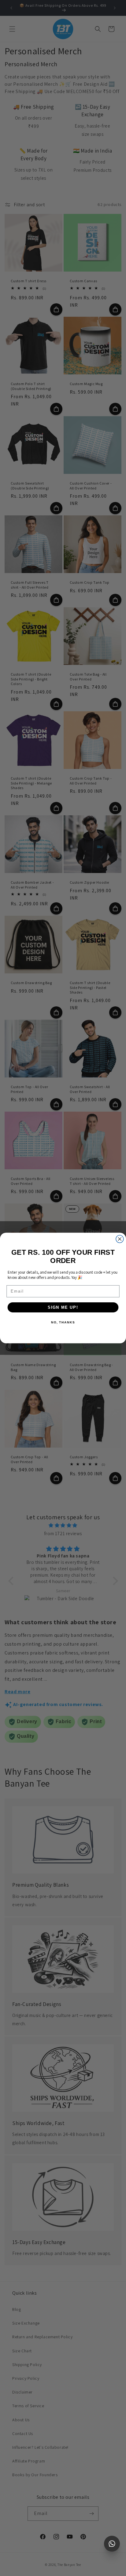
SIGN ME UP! (63, 1307)
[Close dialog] (120, 1239)
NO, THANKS (63, 1322)
